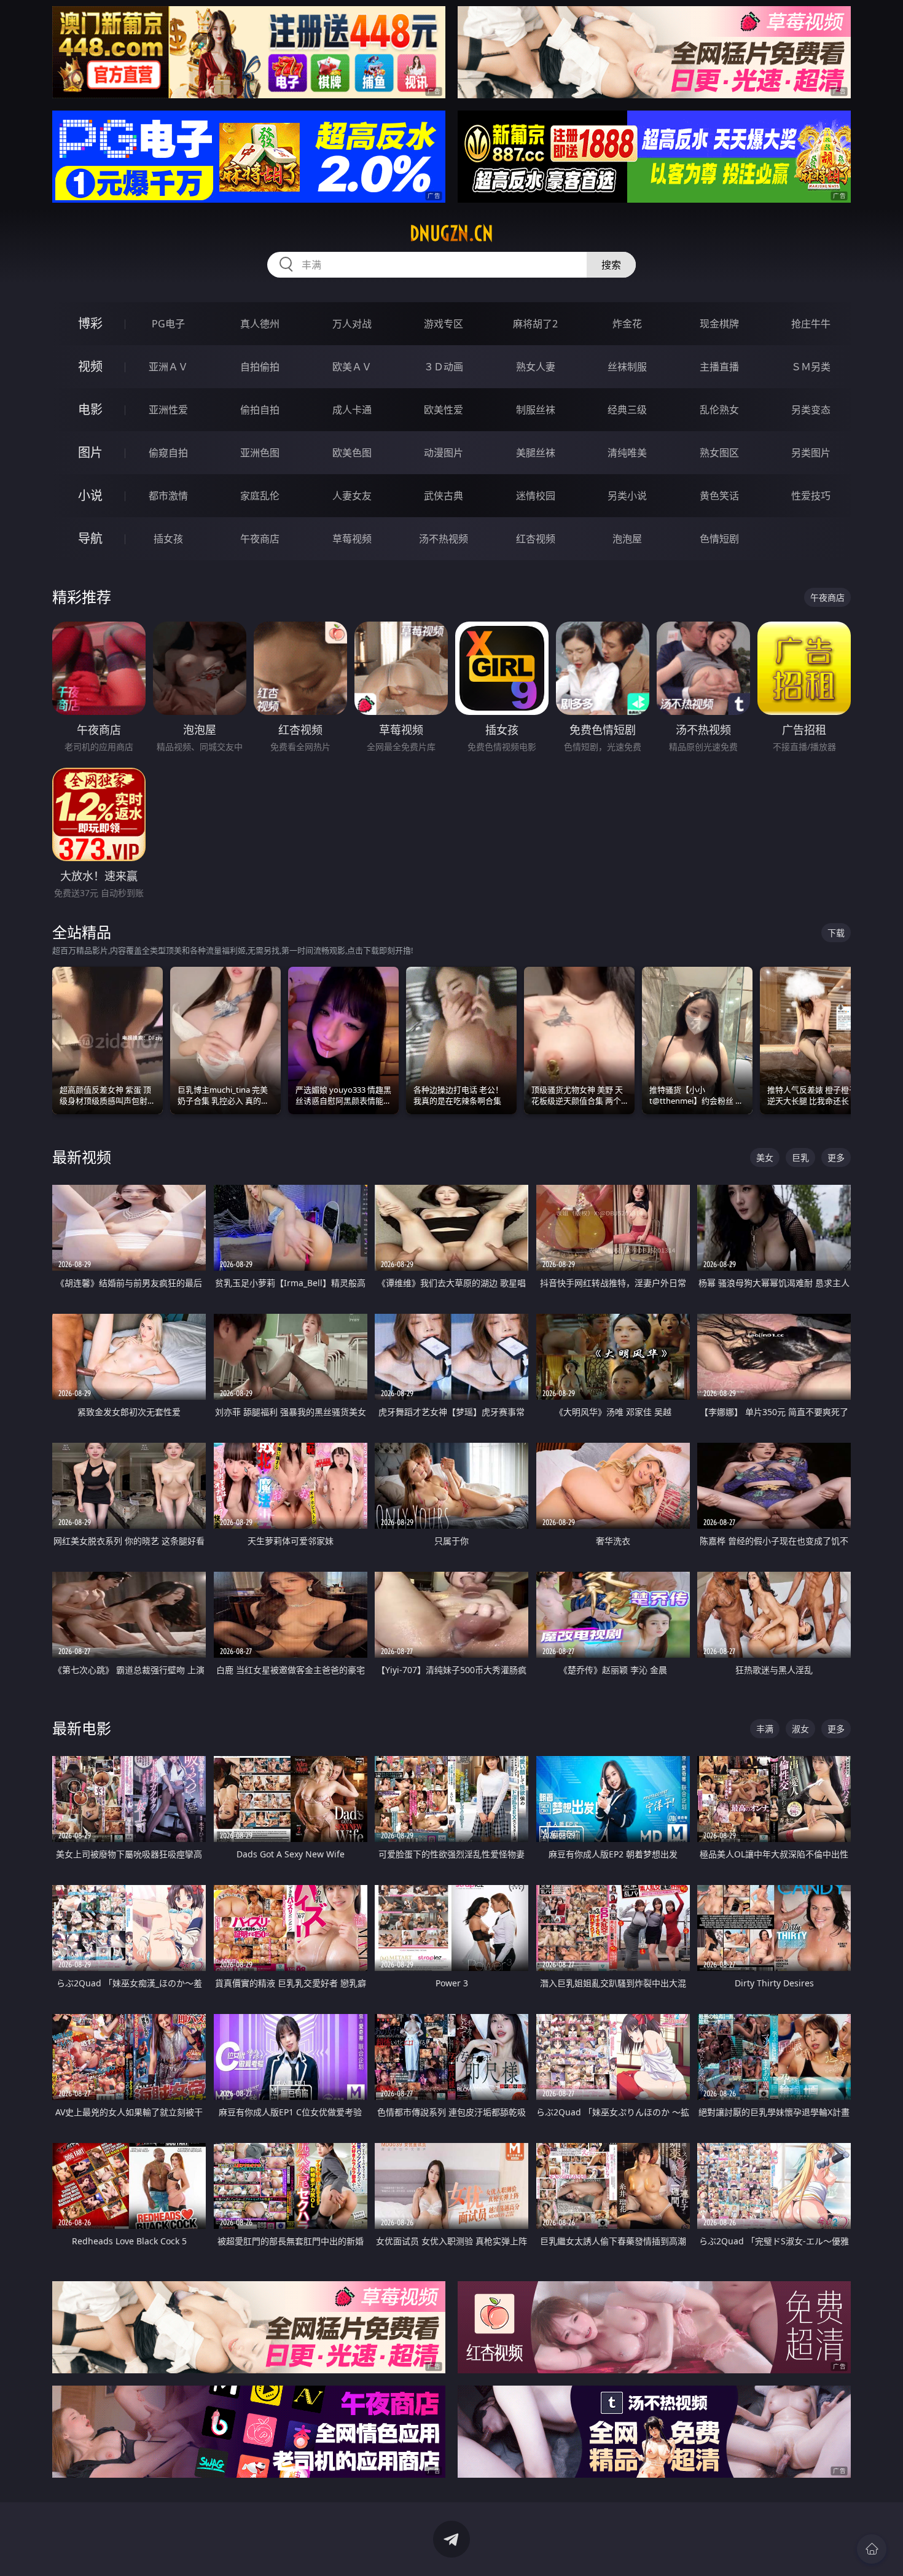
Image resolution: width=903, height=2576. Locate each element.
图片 (90, 452)
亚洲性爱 (168, 410)
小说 (90, 495)
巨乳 (800, 1157)
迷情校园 (536, 496)
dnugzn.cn (451, 233)
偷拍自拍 (260, 410)
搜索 (611, 265)
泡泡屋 (627, 539)
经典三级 (627, 410)
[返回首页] (872, 2549)
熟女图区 (719, 453)
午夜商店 (260, 539)
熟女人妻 (536, 367)
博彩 (90, 323)
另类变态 (811, 410)
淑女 (800, 1729)
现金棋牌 (719, 324)
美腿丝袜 (536, 453)
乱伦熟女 (719, 410)
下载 (836, 933)
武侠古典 (444, 496)
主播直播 (719, 367)
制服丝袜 (536, 410)
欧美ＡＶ (352, 367)
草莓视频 (352, 539)
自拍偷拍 (260, 367)
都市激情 (168, 496)
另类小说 (627, 496)
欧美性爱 (444, 410)
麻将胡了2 (535, 324)
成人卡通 (352, 410)
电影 (90, 409)
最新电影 (82, 1728)
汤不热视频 (444, 539)
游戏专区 (444, 324)
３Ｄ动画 (444, 367)
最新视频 (82, 1157)
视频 (90, 366)
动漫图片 (444, 453)
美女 (765, 1157)
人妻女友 (352, 496)
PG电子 (168, 324)
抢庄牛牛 (811, 324)
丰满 (765, 1729)
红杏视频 (536, 539)
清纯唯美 (627, 453)
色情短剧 (719, 539)
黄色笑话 (719, 496)
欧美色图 (352, 453)
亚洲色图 (260, 453)
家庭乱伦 (260, 496)
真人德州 (260, 324)
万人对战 (352, 324)
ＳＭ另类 (811, 367)
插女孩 (168, 539)
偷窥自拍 (168, 453)
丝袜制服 (627, 367)
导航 (90, 538)
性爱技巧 (811, 496)
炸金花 (627, 324)
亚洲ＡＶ (168, 367)
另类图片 (811, 453)
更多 (836, 1157)
